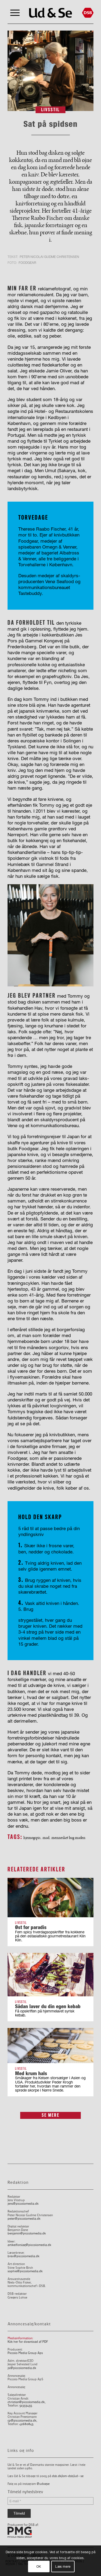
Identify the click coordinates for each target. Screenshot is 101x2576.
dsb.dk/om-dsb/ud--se (68, 2476)
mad (46, 1838)
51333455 (26, 2406)
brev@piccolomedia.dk (23, 2256)
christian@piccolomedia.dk (26, 2402)
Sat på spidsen (50, 124)
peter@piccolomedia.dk (24, 2219)
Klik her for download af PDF (28, 2342)
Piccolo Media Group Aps (25, 2353)
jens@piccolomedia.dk (23, 2204)
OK (39, 2566)
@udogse (43, 2484)
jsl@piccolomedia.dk (22, 2368)
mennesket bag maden (68, 1838)
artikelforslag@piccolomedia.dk (29, 2245)
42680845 (26, 2424)
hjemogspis (32, 1838)
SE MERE (51, 2115)
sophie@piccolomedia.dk (25, 2271)
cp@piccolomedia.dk (22, 2421)
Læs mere (63, 2566)
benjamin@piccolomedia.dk (27, 2233)
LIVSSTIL (50, 110)
